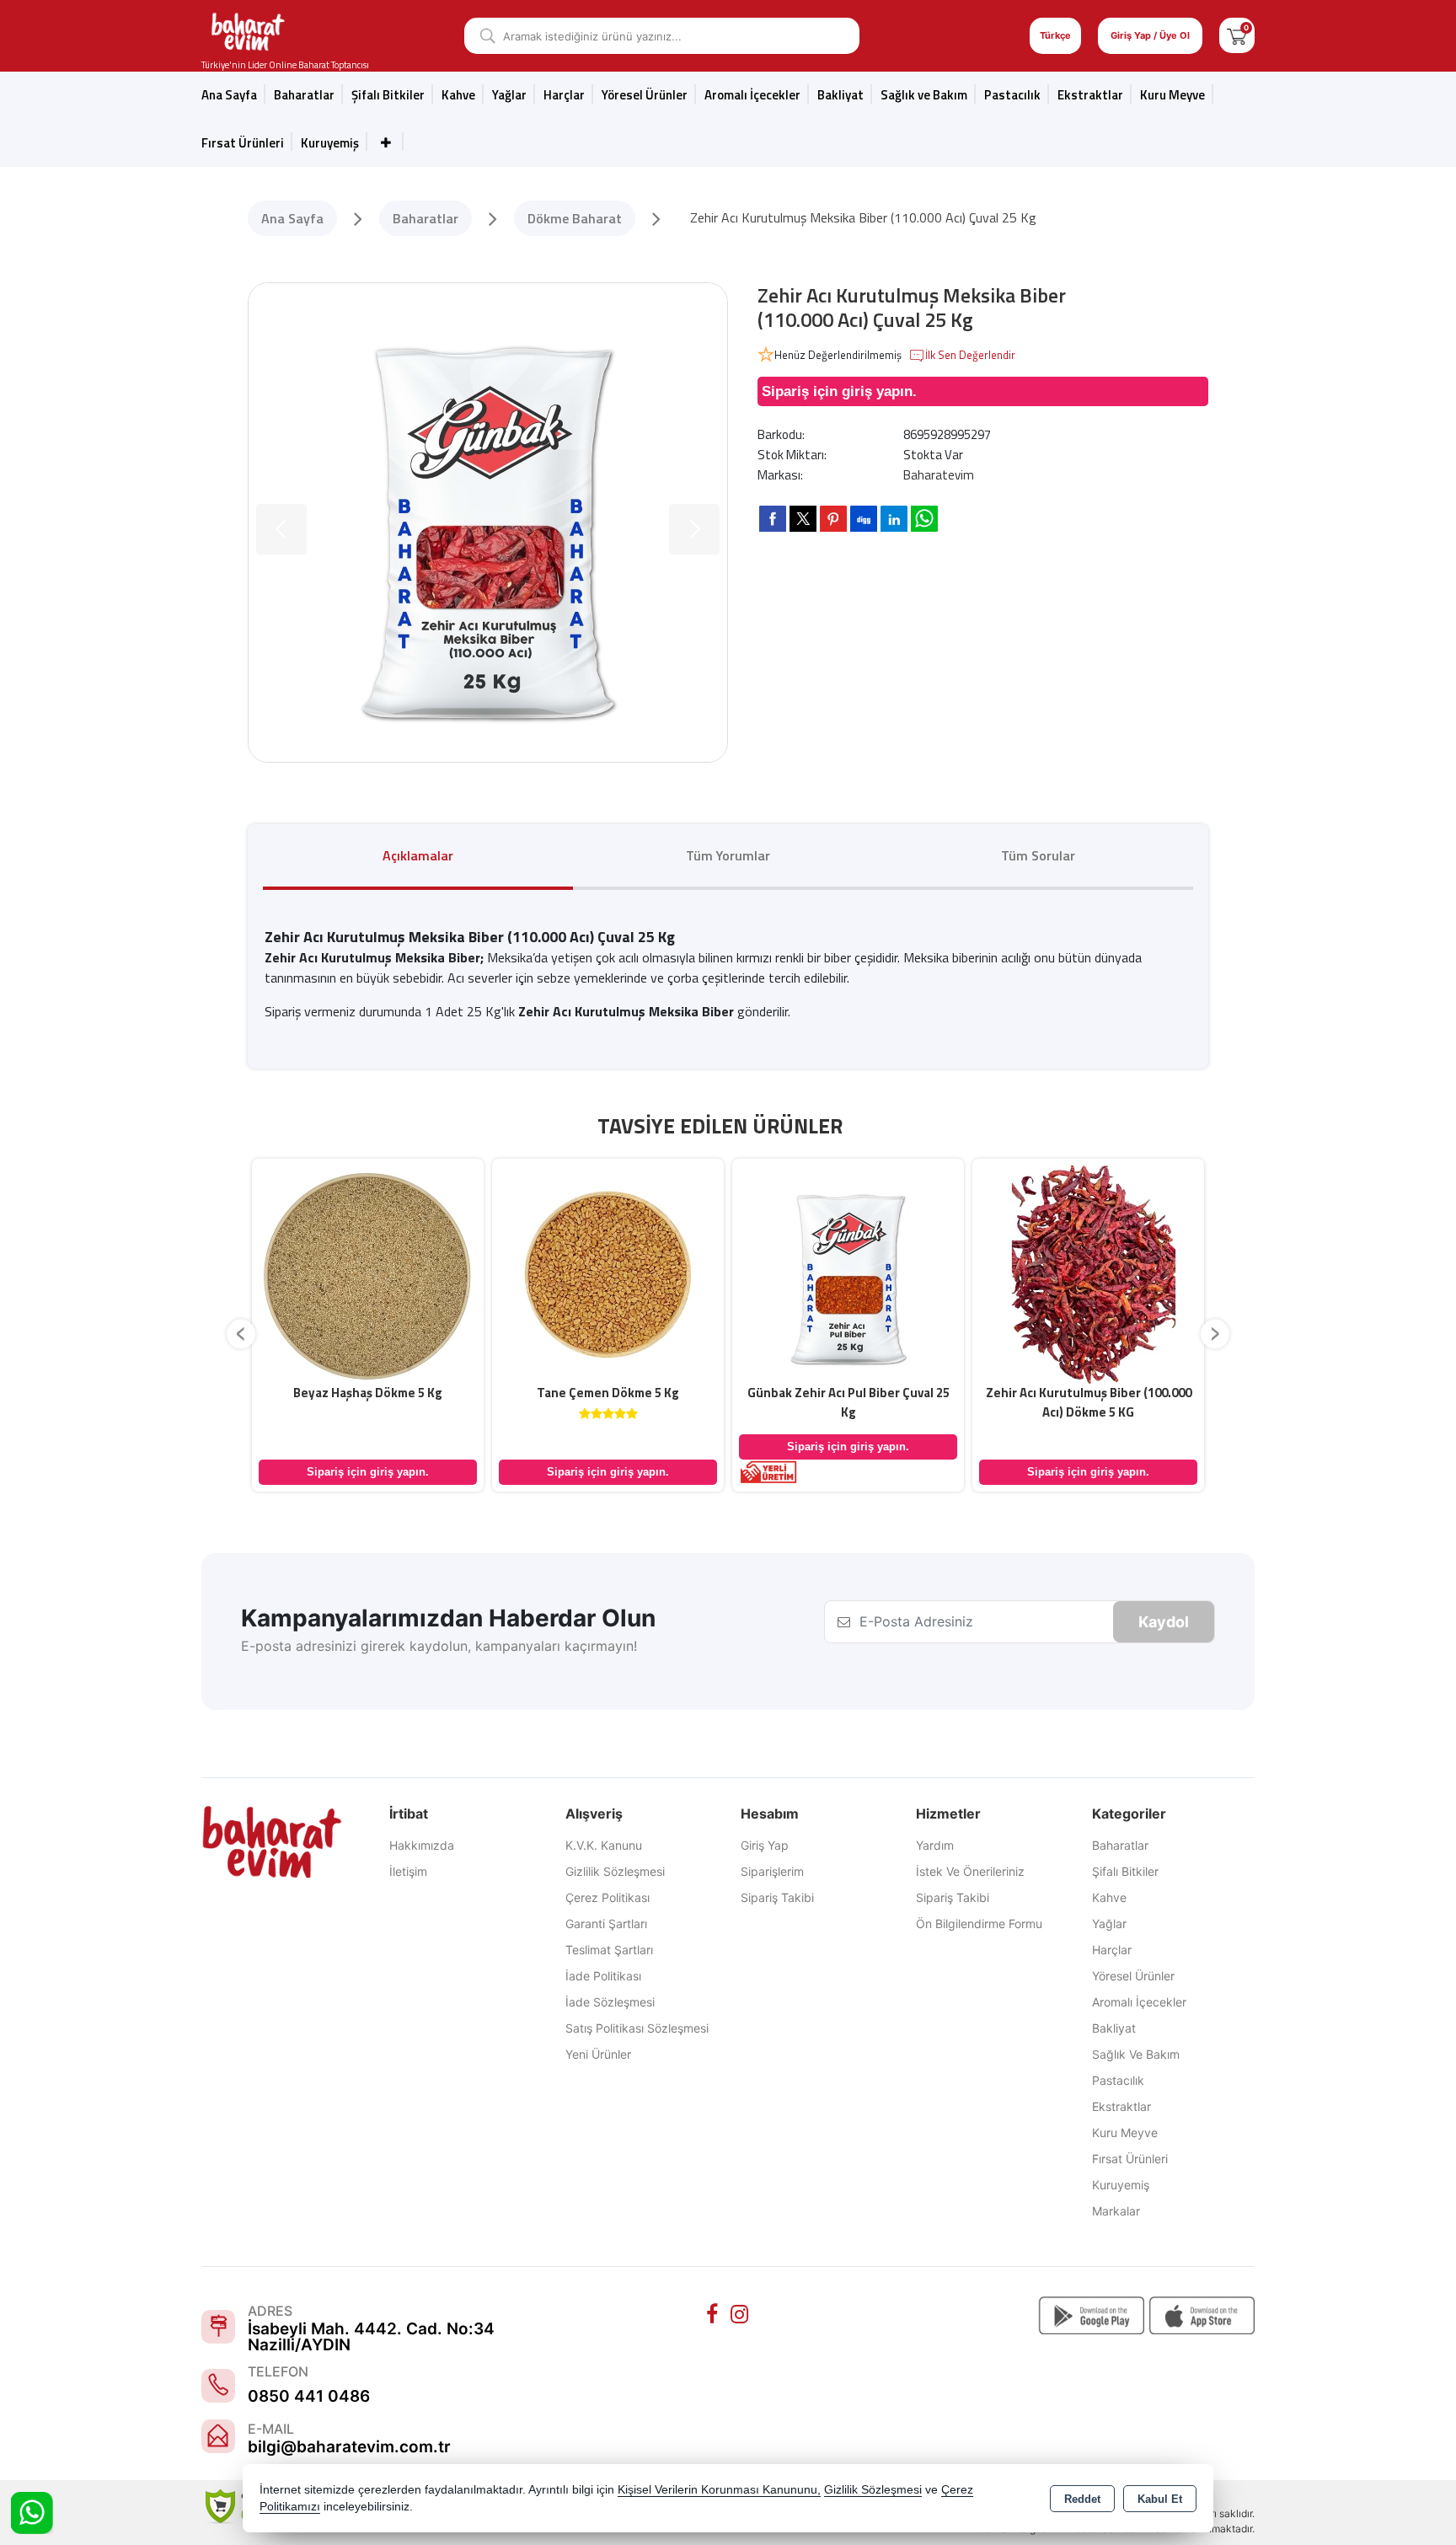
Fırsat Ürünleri (243, 143)
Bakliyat (840, 95)
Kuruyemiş (330, 143)
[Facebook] (715, 2315)
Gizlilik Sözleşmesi (615, 1871)
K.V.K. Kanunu (604, 1845)
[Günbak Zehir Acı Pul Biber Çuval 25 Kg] (848, 1273)
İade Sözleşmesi (610, 2002)
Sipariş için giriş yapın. (839, 391)
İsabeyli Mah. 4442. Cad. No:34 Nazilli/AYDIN (371, 2337)
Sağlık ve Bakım (1136, 2054)
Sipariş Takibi (777, 1897)
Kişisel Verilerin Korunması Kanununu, (719, 2490)
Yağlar (1109, 1923)
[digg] (864, 518)
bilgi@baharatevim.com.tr (349, 2447)
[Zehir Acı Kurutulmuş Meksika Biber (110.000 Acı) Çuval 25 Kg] (488, 522)
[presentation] (241, 1334)
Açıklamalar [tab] (418, 855)
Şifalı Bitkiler (1125, 1871)
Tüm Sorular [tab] (1038, 855)
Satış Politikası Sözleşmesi (637, 2028)
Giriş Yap (765, 1845)
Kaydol (1164, 1622)
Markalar (1116, 2211)
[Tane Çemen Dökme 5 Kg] (608, 1273)
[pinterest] (833, 518)
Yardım (935, 1845)
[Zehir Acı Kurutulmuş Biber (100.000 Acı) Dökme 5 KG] (1088, 1273)
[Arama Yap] (482, 36)
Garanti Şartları (606, 1923)
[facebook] (773, 518)
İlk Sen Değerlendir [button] (970, 355)
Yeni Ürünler (598, 2054)
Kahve (458, 95)
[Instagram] (741, 2315)
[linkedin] (894, 518)
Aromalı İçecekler (752, 95)
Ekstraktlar (1090, 95)
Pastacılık (1012, 95)
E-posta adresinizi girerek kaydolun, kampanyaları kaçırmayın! (439, 1646)
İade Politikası (603, 1976)
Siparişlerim (772, 1871)
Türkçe (1055, 35)
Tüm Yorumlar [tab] (728, 855)
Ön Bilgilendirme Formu (979, 1923)
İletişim (408, 1871)
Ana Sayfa (229, 95)
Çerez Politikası (608, 1897)
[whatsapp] (924, 519)
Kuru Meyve (1172, 95)
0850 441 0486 (309, 2396)
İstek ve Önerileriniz (970, 1871)
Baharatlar (1120, 1845)
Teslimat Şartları (609, 1950)
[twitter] (803, 519)
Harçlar (564, 95)
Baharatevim (939, 475)
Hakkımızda (422, 1845)
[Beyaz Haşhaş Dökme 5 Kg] (368, 1273)
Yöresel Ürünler (1133, 1976)
